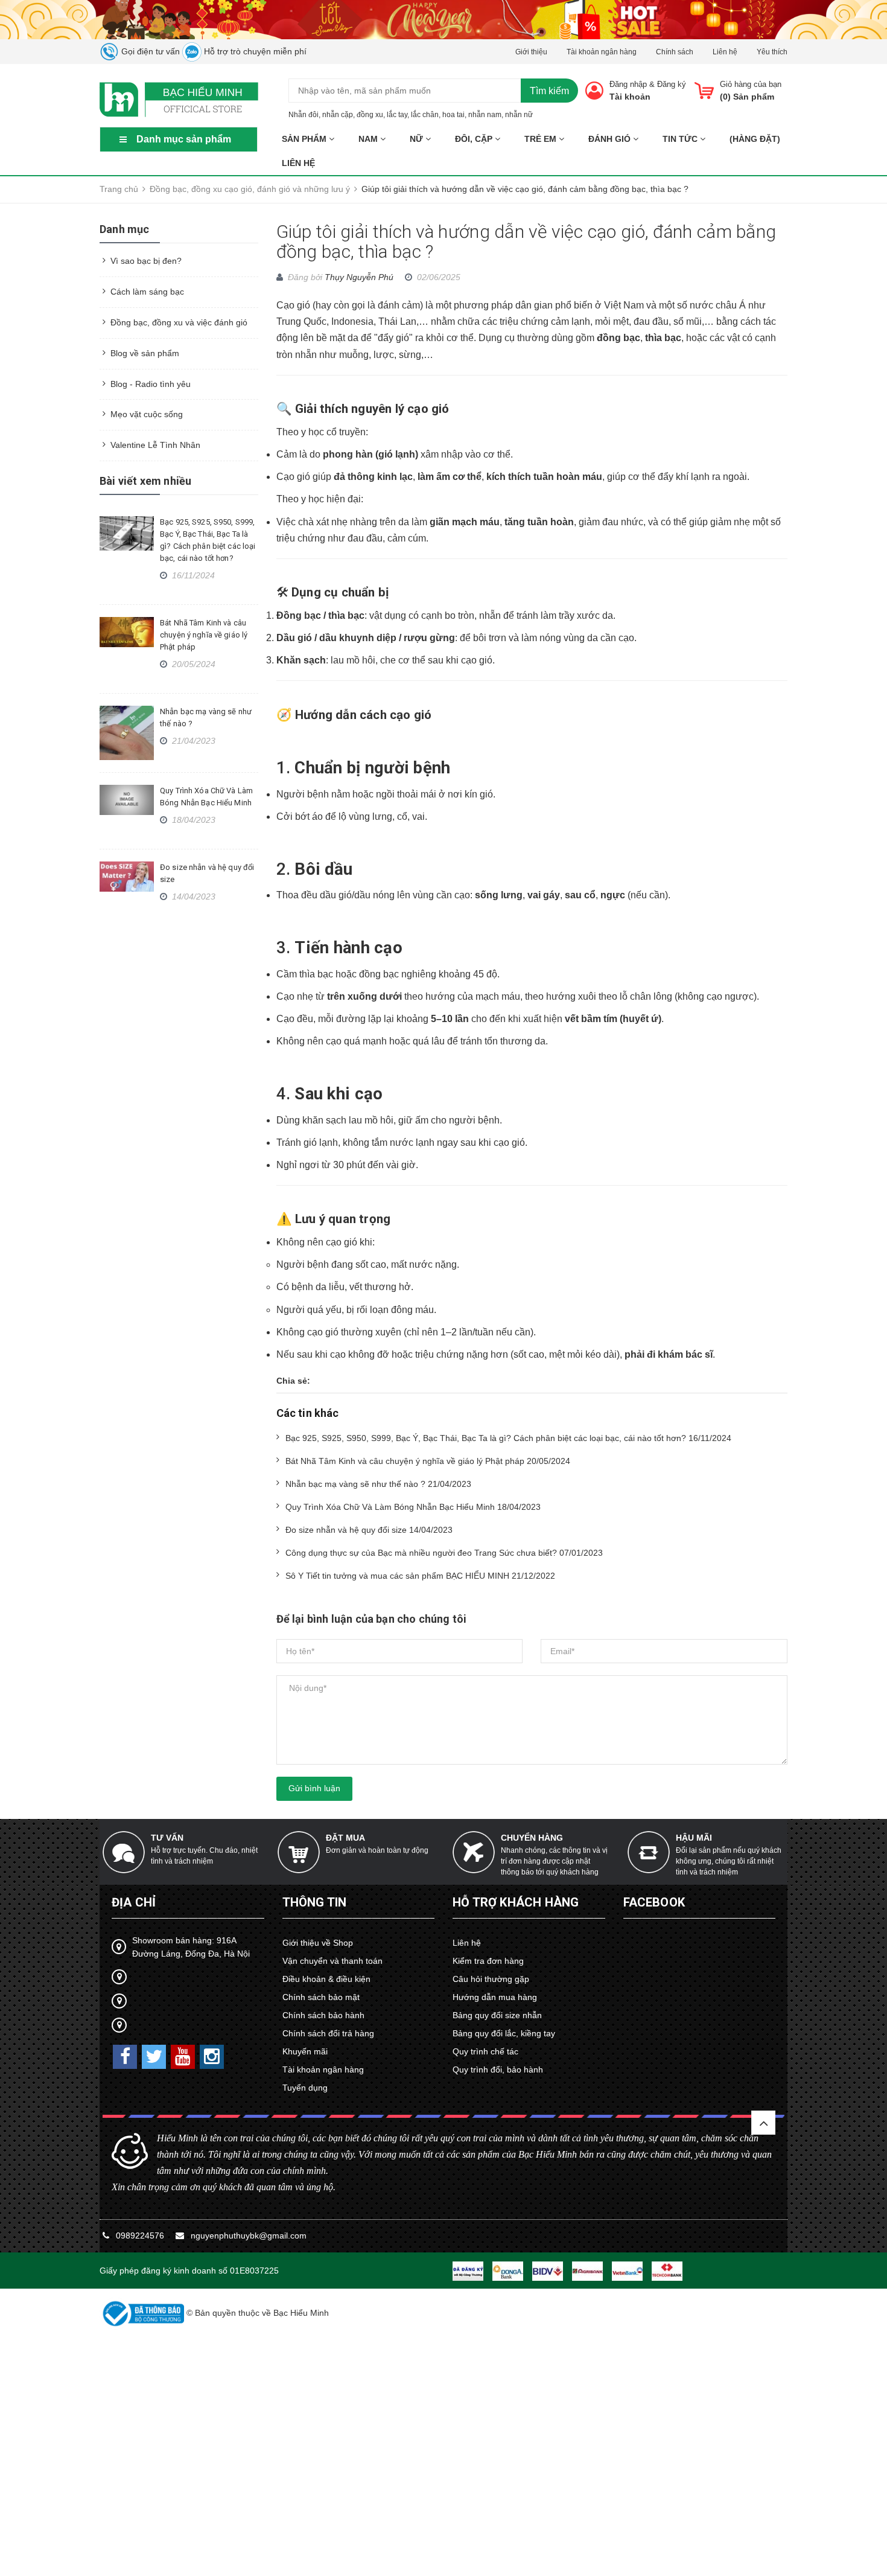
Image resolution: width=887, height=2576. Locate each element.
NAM (369, 139)
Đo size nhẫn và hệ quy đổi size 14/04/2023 (369, 1530)
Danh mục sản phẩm (184, 139)
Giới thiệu (531, 52)
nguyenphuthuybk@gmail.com (249, 2236)
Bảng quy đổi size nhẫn (497, 2015)
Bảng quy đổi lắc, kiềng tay (504, 2033)
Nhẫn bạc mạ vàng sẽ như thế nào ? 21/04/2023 (378, 1484)
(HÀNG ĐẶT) (755, 139)
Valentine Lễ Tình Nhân (155, 445)
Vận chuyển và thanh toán (332, 1961)
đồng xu (370, 115)
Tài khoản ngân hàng (602, 52)
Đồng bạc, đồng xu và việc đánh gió (179, 322)
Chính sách (675, 52)
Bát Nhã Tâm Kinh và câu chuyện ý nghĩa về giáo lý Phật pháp (204, 635)
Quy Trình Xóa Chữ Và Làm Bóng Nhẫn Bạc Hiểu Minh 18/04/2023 (413, 1507)
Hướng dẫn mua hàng (495, 1997)
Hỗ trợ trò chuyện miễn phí (254, 51)
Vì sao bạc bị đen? (146, 261)
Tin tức (681, 139)
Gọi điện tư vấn (149, 51)
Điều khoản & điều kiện (326, 1979)
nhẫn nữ (519, 115)
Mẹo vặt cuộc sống (147, 414)
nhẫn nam (485, 115)
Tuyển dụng (305, 2088)
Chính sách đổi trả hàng (328, 2033)
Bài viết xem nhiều (145, 481)
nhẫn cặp (338, 115)
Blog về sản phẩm (145, 353)
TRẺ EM (542, 139)
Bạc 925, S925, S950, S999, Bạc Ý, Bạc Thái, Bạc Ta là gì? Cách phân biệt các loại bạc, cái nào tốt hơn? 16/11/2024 (508, 1438)
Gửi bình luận (314, 1788)
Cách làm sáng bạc (147, 292)
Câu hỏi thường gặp (491, 1979)
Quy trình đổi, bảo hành (498, 2069)
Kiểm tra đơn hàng (488, 1961)
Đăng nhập (628, 84)
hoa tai (453, 115)
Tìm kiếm (549, 91)
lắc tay (397, 115)
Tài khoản (630, 97)
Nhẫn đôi (304, 115)
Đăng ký (672, 84)
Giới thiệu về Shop (318, 1943)
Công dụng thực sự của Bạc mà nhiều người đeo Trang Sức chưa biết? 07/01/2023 (444, 1553)
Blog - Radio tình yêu (151, 384)
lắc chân (425, 115)
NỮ (418, 139)
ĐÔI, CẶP (475, 139)
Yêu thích (772, 52)
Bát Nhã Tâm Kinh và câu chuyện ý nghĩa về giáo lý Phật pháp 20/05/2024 (428, 1461)
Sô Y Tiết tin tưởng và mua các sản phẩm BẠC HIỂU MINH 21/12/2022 (420, 1576)
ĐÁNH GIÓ (611, 139)
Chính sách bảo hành (323, 2015)
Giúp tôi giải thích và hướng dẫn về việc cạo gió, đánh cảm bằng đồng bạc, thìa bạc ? (526, 241)
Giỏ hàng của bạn (751, 84)
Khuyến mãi (305, 2051)
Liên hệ (725, 52)
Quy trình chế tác (485, 2051)
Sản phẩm (305, 139)
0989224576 (141, 2236)
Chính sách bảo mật (321, 1997)
